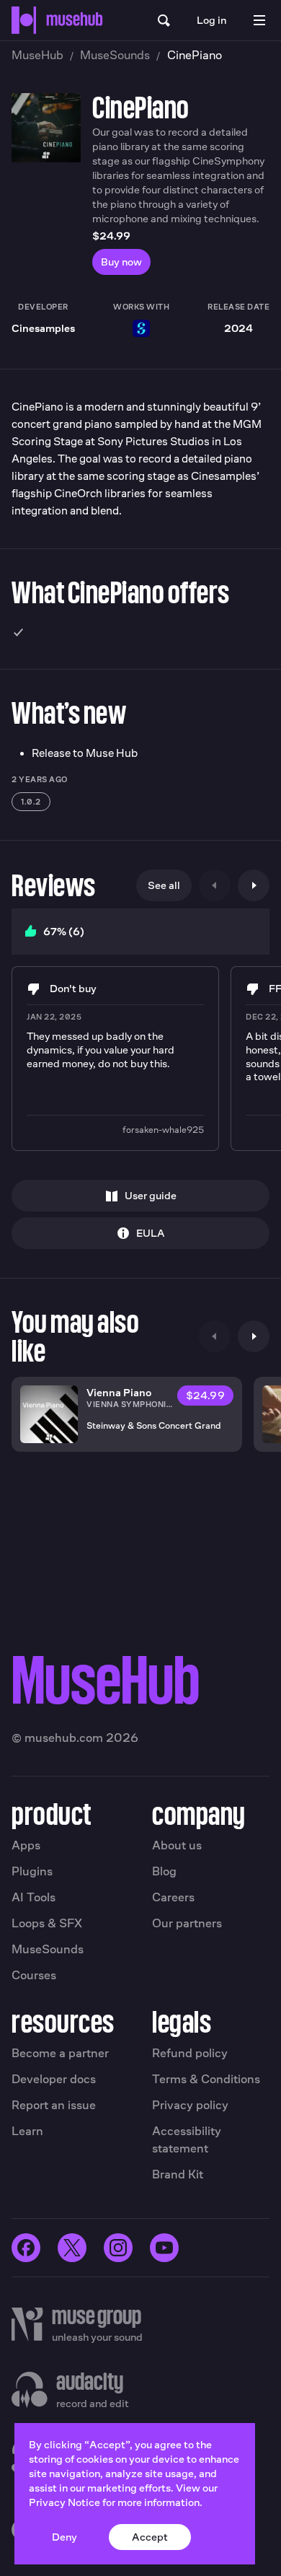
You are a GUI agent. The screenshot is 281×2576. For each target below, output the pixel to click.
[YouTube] (164, 2248)
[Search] (164, 20)
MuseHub (37, 55)
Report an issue (54, 2105)
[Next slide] (254, 885)
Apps (26, 1845)
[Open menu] (259, 20)
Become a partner (60, 2053)
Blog (164, 1871)
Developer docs (54, 2079)
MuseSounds (115, 55)
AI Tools (34, 1897)
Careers (173, 1897)
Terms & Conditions (206, 2079)
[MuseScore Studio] (141, 328)
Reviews (54, 885)
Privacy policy (190, 2105)
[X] (72, 2248)
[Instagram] (118, 2248)
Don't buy (73, 988)
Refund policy (190, 2053)
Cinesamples (43, 328)
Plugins (32, 1871)
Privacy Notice (64, 2502)
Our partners (187, 1923)
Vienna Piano (119, 1392)
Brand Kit (178, 2174)
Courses (34, 1975)
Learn (27, 2131)
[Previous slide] (215, 885)
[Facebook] (26, 2248)
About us (177, 1845)
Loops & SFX (47, 1923)
